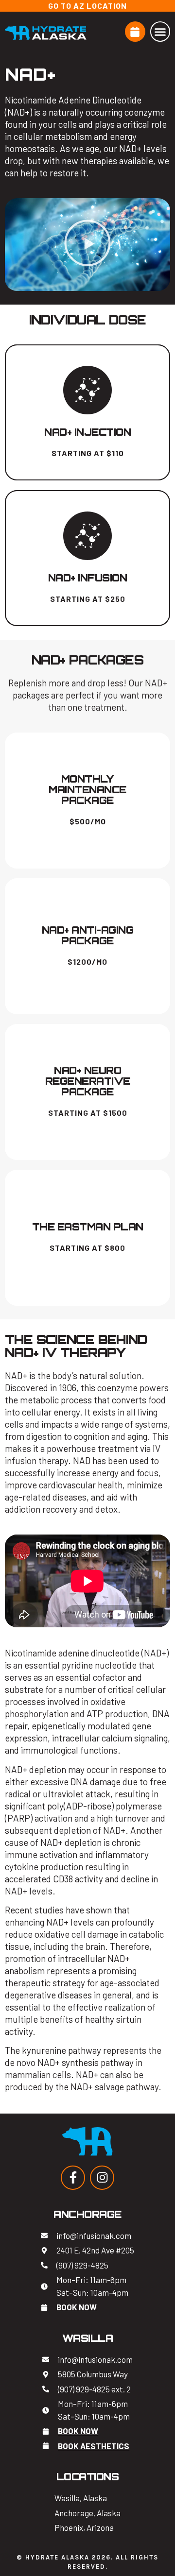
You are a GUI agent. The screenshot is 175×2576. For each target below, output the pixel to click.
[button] (160, 32)
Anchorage (87, 2214)
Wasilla (88, 2338)
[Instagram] (102, 2178)
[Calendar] (135, 32)
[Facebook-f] (73, 2178)
